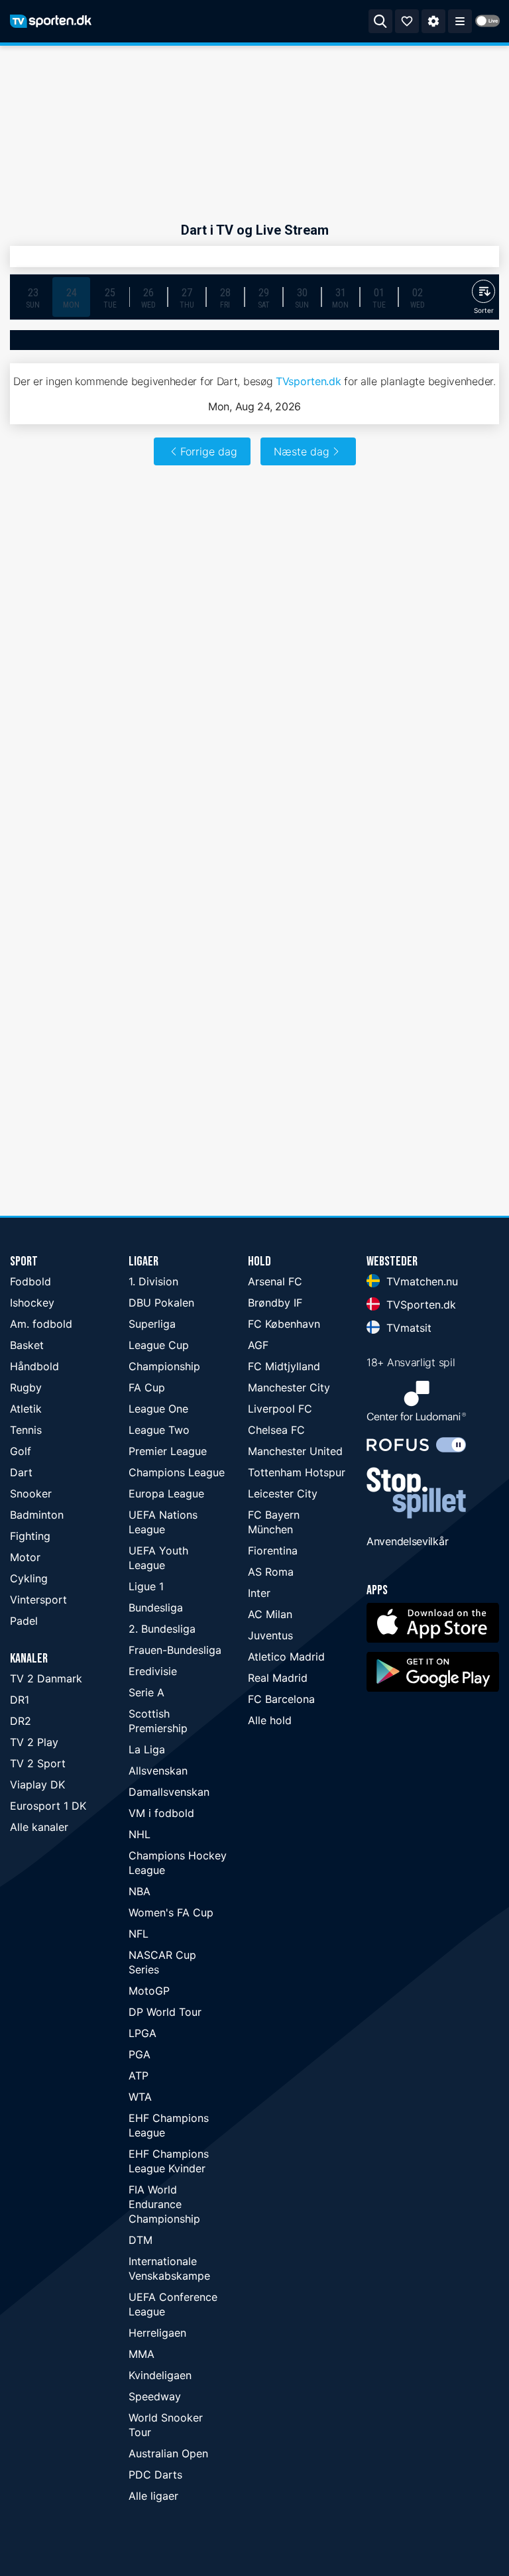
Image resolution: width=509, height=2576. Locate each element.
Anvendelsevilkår (407, 1541)
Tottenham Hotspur (297, 1472)
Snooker (31, 1493)
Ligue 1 (146, 1586)
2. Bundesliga (162, 1629)
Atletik (26, 1409)
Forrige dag (209, 451)
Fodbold (30, 1281)
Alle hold (270, 1720)
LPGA (142, 2033)
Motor (25, 1557)
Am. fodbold (41, 1324)
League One (158, 1409)
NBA (140, 1891)
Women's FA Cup (171, 1912)
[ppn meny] (460, 21)
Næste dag (302, 451)
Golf (21, 1451)
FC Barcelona (281, 1699)
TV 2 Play (34, 1742)
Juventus (270, 1635)
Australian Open (168, 2453)
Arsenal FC (275, 1281)
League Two (159, 1430)
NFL (139, 1934)
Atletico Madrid (286, 1657)
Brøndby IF (275, 1303)
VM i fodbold (161, 1813)
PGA (140, 2054)
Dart (21, 1472)
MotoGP (149, 1991)
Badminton (37, 1515)
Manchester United (295, 1451)
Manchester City (289, 1387)
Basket (27, 1345)
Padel (24, 1621)
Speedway (155, 2396)
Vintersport (38, 1600)
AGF (258, 1345)
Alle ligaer (153, 2496)
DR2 (21, 1721)
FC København (284, 1324)
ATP (139, 2076)
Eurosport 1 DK (48, 1806)
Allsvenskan (158, 1771)
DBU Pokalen (161, 1303)
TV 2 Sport (38, 1763)
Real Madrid (278, 1678)
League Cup (159, 1345)
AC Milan (270, 1614)
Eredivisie (153, 1671)
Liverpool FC (280, 1409)
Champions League (177, 1472)
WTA (140, 2097)
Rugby (26, 1387)
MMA (141, 2354)
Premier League (168, 1451)
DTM (141, 2240)
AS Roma (271, 1572)
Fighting (30, 1536)
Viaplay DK (37, 1785)
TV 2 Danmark (46, 1678)
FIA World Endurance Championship (164, 2204)
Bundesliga (156, 1608)
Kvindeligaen (160, 2375)
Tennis (26, 1430)
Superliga (152, 1324)
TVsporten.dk (308, 381)
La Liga (147, 1749)
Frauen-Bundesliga (175, 1650)
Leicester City (283, 1493)
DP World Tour (165, 2012)
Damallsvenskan (169, 1792)
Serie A (146, 1692)
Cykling (29, 1578)
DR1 (20, 1700)
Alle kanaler (39, 1827)
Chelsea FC (276, 1430)
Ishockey (32, 1303)
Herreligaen (157, 2333)
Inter (259, 1593)
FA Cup (147, 1387)
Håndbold (34, 1366)
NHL (140, 1834)
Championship (164, 1366)
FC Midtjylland (284, 1366)
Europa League (166, 1493)
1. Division (153, 1281)
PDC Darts (155, 2475)
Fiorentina (273, 1551)
